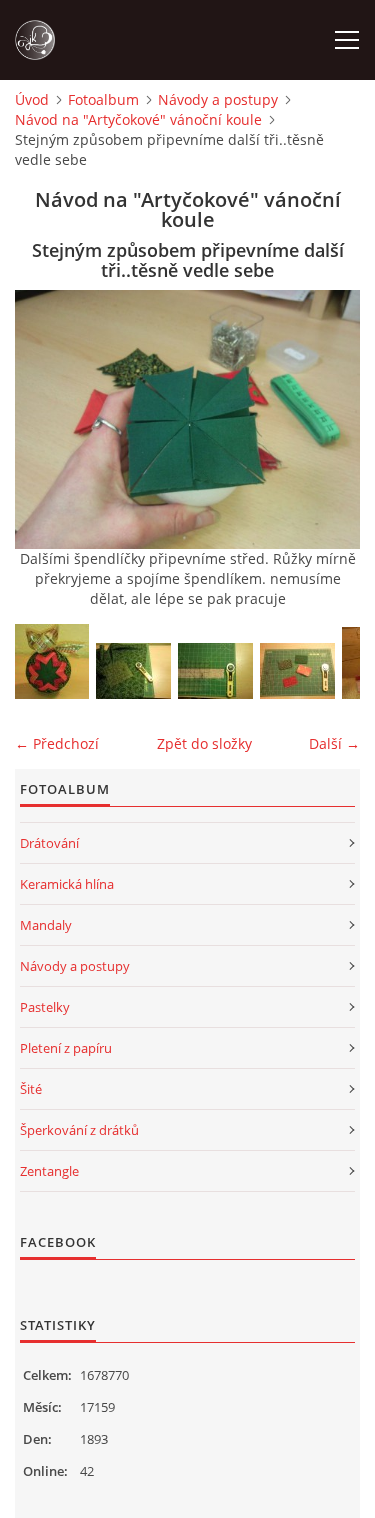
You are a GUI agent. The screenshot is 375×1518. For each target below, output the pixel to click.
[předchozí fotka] (47, 419)
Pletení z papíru (66, 1048)
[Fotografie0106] (297, 671)
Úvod (32, 99)
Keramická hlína (67, 884)
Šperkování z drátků (79, 1130)
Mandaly (46, 925)
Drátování (49, 843)
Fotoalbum (103, 99)
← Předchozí (57, 743)
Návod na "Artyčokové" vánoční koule (138, 119)
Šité (31, 1089)
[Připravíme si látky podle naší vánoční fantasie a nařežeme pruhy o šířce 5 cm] (133, 671)
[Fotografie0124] (52, 661)
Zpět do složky (204, 743)
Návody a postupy (218, 99)
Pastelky (45, 1007)
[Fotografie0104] (215, 671)
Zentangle (49, 1171)
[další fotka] (327, 419)
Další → (334, 743)
